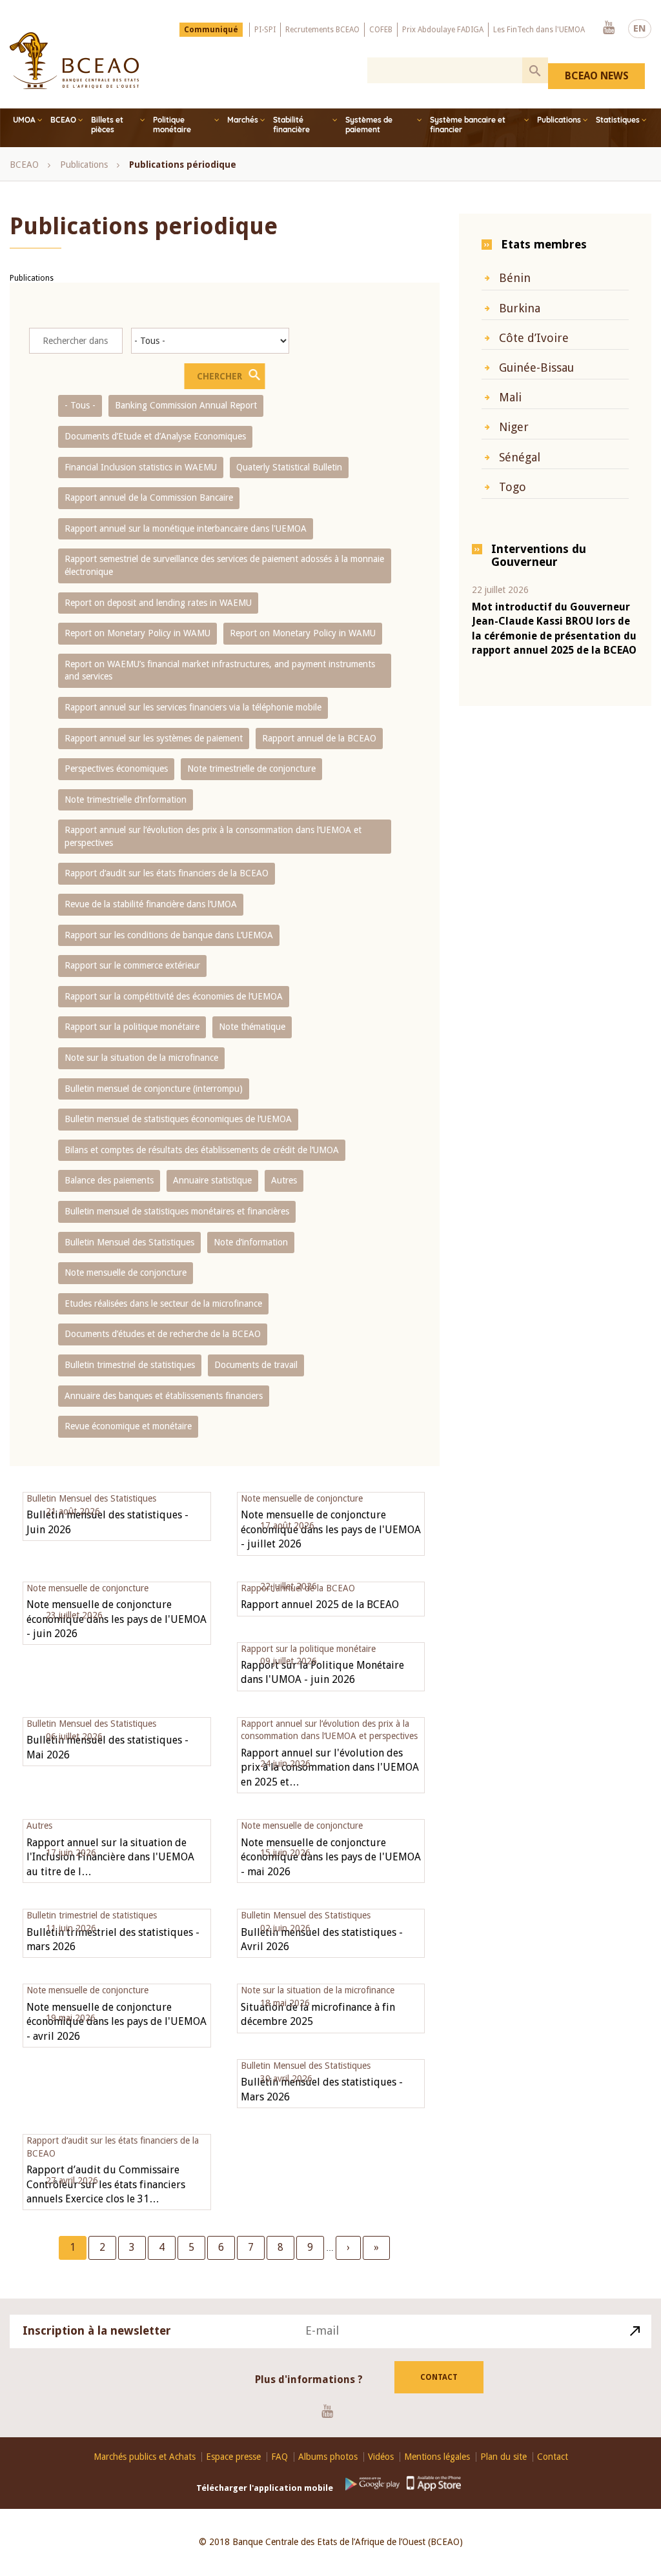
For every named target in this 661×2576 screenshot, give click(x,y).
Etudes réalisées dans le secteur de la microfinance (163, 1303)
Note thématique (252, 1027)
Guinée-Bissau (536, 367)
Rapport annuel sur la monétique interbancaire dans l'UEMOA (186, 528)
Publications (559, 120)
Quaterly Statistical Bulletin (289, 467)
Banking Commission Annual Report (186, 405)
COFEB (381, 30)
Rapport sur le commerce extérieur (132, 965)
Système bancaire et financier (468, 125)
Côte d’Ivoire (534, 338)
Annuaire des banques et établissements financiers (164, 1396)
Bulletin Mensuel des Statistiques (129, 1242)
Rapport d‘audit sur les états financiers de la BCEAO (167, 873)
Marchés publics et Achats (145, 2457)
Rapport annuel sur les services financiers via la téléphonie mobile (193, 707)
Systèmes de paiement (369, 125)
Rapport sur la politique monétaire (132, 1027)
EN (640, 28)
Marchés (243, 120)
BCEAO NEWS (597, 76)
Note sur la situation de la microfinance (141, 1058)
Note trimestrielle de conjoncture (251, 769)
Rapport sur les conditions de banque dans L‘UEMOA (169, 935)
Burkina (520, 308)
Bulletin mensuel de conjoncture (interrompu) (154, 1089)
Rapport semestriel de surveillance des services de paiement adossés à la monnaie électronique (224, 565)
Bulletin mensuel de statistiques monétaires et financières (177, 1211)
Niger (514, 427)
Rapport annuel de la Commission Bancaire (149, 498)
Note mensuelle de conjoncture (126, 1273)
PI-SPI (265, 30)
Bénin (515, 278)
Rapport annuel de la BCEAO (319, 738)
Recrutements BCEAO (322, 30)
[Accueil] (74, 61)
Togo (513, 487)
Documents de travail (256, 1365)
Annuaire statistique (212, 1180)
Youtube (609, 28)
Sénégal (520, 457)
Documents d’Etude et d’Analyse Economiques (155, 436)
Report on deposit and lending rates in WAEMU (158, 603)
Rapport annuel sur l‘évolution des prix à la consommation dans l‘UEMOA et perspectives (213, 836)
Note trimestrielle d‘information (126, 800)
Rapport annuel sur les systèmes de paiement (154, 738)
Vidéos (381, 2457)
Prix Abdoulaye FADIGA (443, 30)
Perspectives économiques (116, 769)
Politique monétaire (172, 125)
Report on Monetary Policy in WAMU (137, 633)
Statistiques (618, 120)
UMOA (24, 120)
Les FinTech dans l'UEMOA (539, 30)
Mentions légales (437, 2457)
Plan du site (503, 2457)
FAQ (280, 2457)
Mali (510, 397)
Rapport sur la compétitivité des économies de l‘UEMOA (174, 996)
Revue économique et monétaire (128, 1426)
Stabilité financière (291, 125)
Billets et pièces (107, 125)
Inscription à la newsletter (97, 2330)
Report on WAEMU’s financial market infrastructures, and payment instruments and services (220, 670)
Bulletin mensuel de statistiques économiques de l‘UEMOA (178, 1119)
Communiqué (211, 30)
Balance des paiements (109, 1180)
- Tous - (80, 405)
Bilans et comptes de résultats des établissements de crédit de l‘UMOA (202, 1150)
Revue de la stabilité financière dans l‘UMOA (151, 904)
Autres (284, 1180)
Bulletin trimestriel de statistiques (130, 1365)
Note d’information (251, 1242)
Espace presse (233, 2457)
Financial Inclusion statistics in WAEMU (141, 467)
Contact (439, 2377)
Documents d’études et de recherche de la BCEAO (163, 1334)
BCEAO (63, 120)
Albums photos (328, 2457)
